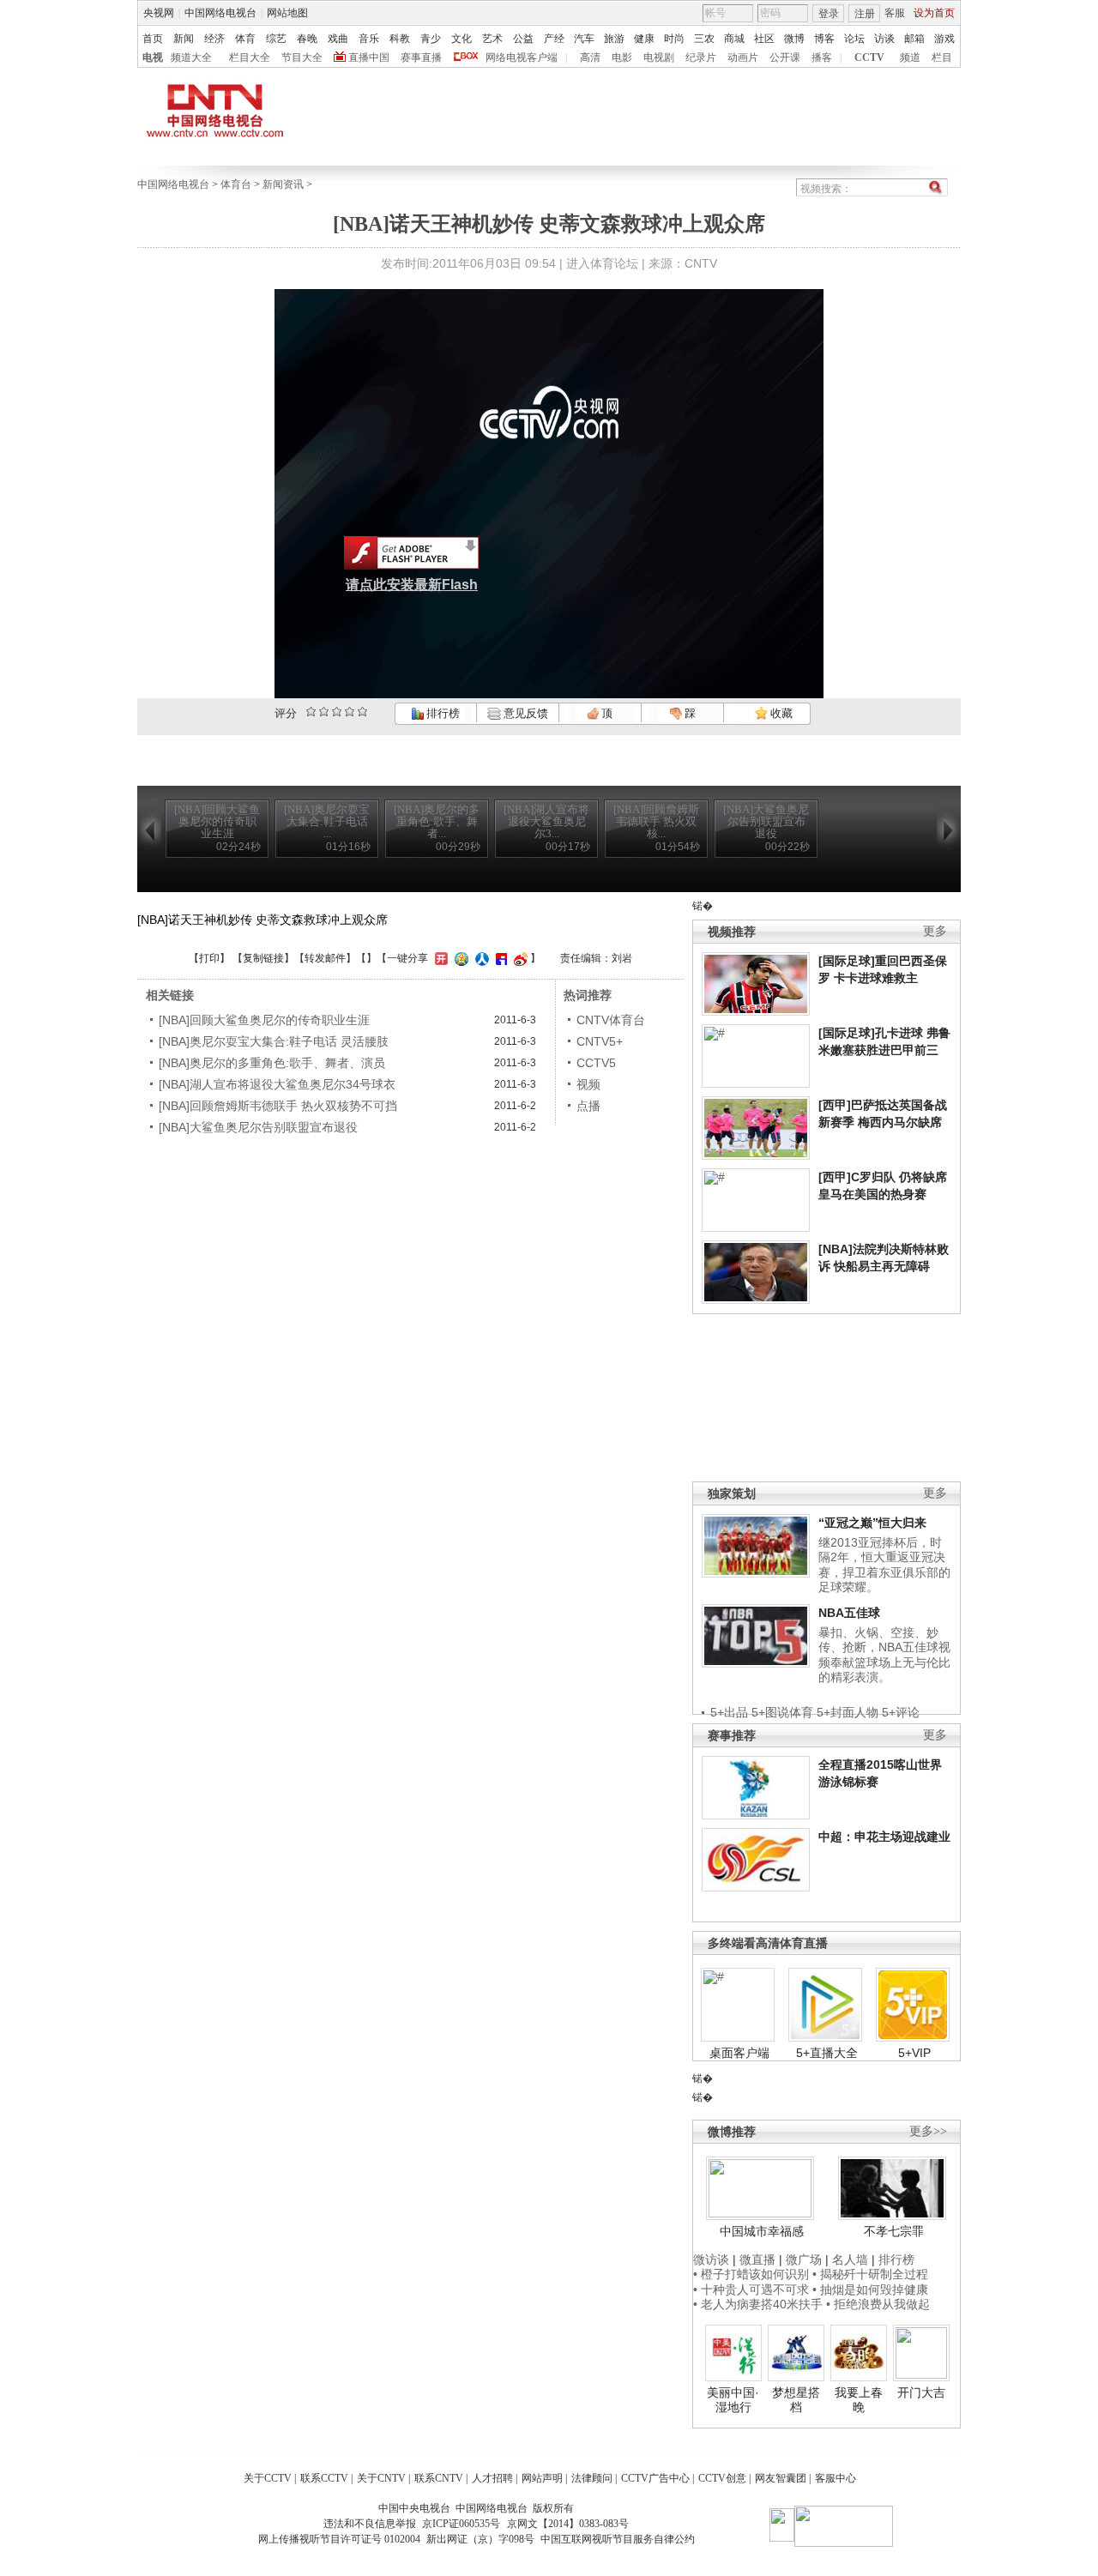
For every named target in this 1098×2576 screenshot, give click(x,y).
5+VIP (914, 2053)
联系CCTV (324, 2478)
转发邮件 (325, 958)
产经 (554, 39)
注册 (865, 14)
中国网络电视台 (220, 13)
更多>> (928, 2131)
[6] (337, 712)
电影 (622, 57)
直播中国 (369, 57)
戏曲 (338, 39)
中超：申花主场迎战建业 (884, 1837)
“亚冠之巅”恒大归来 (872, 1523)
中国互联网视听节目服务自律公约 (618, 2539)
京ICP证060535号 (461, 2524)
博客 (824, 39)
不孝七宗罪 (894, 2231)
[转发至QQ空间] (459, 958)
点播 (588, 1106)
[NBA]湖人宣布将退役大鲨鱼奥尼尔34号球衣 (277, 1084)
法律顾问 (592, 2478)
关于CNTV (381, 2478)
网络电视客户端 (522, 57)
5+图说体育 (782, 1712)
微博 (794, 39)
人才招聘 (492, 2478)
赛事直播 (421, 57)
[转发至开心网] (439, 958)
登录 (829, 14)
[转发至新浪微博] (519, 958)
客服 (895, 13)
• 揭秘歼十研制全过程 (870, 2274)
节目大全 (302, 57)
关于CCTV (268, 2478)
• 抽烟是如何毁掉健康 (870, 2289)
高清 (590, 57)
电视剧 (659, 57)
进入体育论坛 (602, 263)
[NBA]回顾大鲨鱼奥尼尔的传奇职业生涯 (264, 1020)
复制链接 (263, 958)
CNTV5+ (600, 1041)
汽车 (584, 39)
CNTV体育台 (611, 1020)
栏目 (942, 57)
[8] (350, 712)
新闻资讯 (283, 184)
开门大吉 (921, 2392)
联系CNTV (439, 2478)
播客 (822, 57)
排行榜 (442, 713)
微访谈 (711, 2259)
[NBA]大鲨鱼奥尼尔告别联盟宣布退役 (258, 1127)
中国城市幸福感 (762, 2231)
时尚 (674, 39)
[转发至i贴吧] (499, 958)
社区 (764, 39)
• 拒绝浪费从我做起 (878, 2304)
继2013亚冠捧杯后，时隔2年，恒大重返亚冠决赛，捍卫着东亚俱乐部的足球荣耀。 (884, 1565)
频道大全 (191, 57)
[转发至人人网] (480, 958)
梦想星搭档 (796, 2400)
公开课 (785, 57)
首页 (153, 39)
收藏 (780, 713)
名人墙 (850, 2259)
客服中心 (836, 2478)
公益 (523, 39)
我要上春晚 (859, 2400)
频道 (910, 57)
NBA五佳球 (849, 1613)
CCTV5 (596, 1063)
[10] (362, 712)
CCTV (869, 57)
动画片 (743, 57)
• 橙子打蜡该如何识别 (751, 2274)
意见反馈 (524, 713)
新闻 (184, 39)
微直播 (757, 2259)
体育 (245, 39)
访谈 (884, 39)
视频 (588, 1084)
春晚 (307, 39)
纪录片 (701, 57)
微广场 (804, 2259)
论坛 (854, 39)
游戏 (944, 39)
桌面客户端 (739, 2053)
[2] (311, 712)
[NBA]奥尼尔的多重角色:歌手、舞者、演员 (272, 1063)
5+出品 (729, 1712)
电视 (153, 57)
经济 (214, 39)
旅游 (614, 39)
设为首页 (934, 13)
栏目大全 (250, 57)
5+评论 (901, 1712)
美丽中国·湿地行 (733, 2400)
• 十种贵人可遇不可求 (753, 2289)
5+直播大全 (827, 2053)
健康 (644, 39)
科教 (400, 39)
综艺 (276, 39)
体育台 (236, 184)
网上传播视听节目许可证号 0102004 (339, 2539)
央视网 (159, 13)
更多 (935, 931)
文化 (462, 39)
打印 (209, 958)
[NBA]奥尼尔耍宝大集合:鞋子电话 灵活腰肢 (274, 1041)
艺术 (492, 39)
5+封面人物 (848, 1712)
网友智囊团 (781, 2478)
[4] (324, 712)
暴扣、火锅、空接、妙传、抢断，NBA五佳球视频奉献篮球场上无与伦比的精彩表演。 (884, 1655)
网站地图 (287, 13)
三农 (704, 39)
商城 (734, 39)
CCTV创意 (722, 2478)
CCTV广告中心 (655, 2478)
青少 (431, 39)
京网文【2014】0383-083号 (568, 2524)
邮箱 (914, 39)
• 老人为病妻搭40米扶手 (758, 2304)
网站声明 (542, 2478)
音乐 (369, 39)
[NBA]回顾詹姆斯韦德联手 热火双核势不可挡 (278, 1106)
